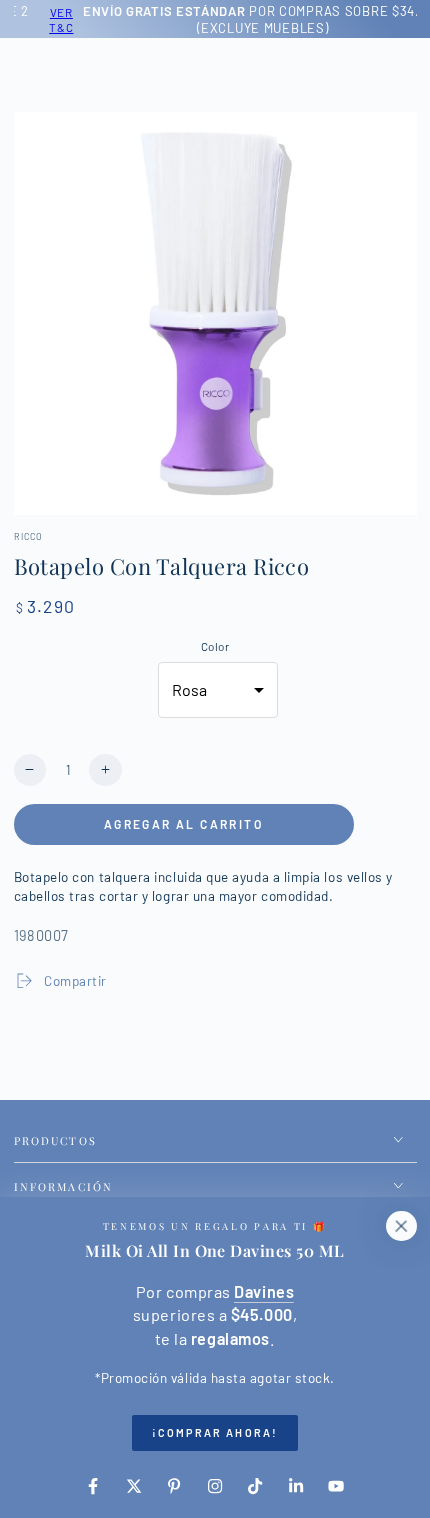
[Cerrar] (401, 1226)
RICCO (29, 536)
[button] (218, 690)
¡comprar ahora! (215, 1432)
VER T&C (40, 19)
